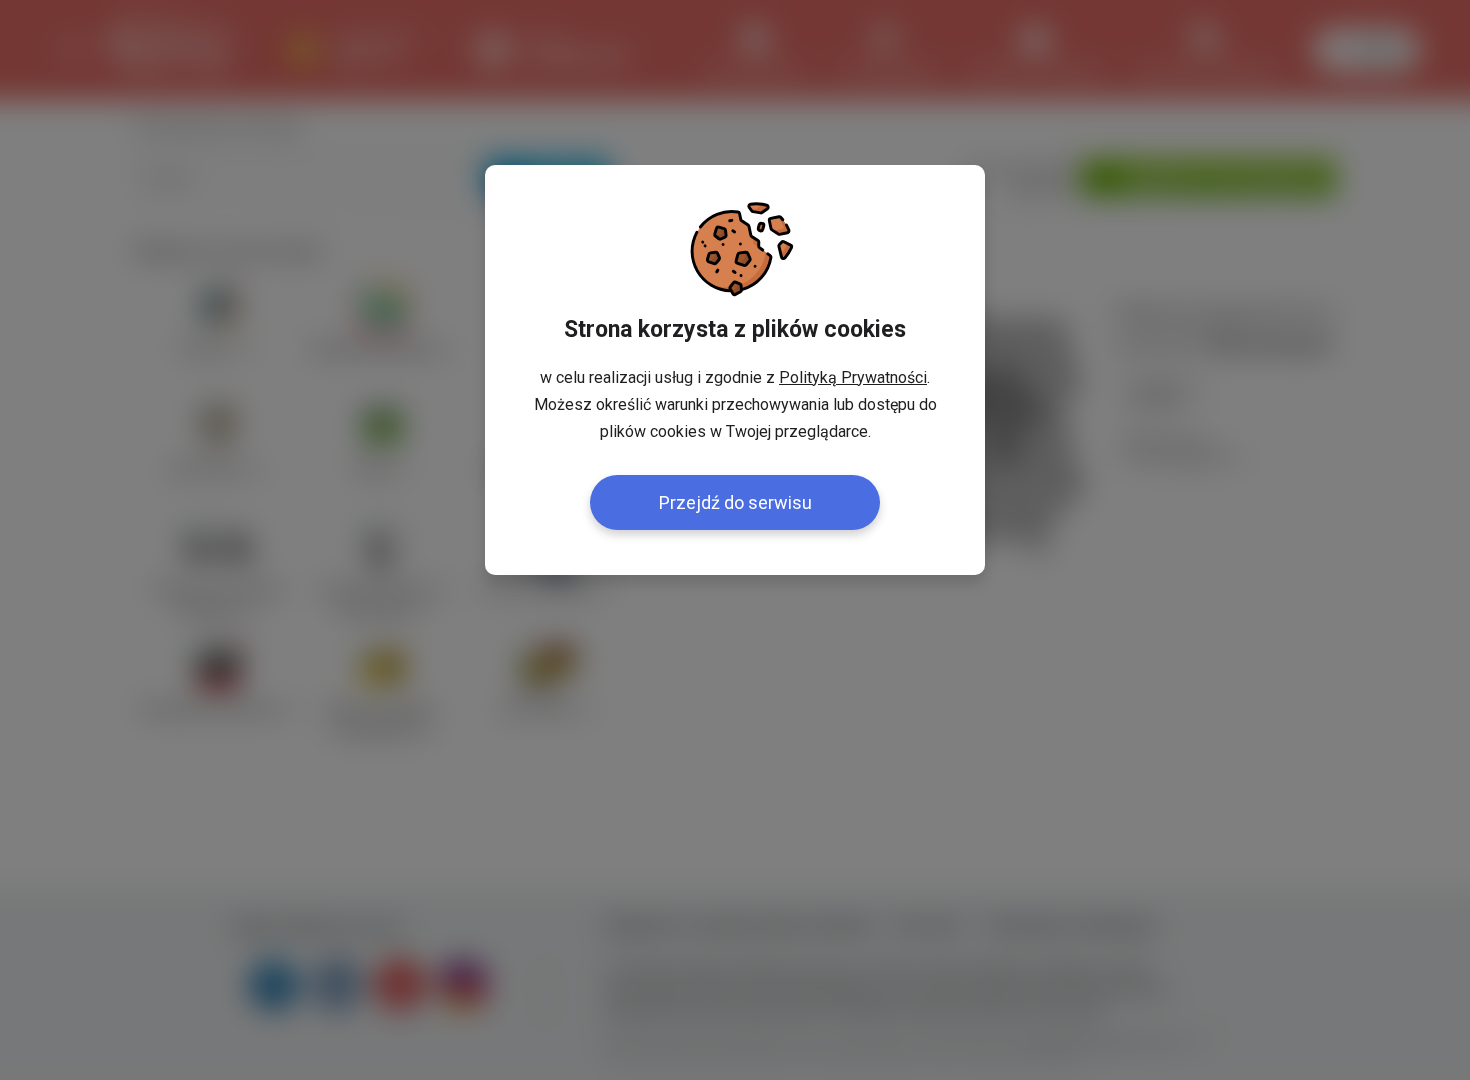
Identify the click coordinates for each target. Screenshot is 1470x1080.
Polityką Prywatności (853, 377)
